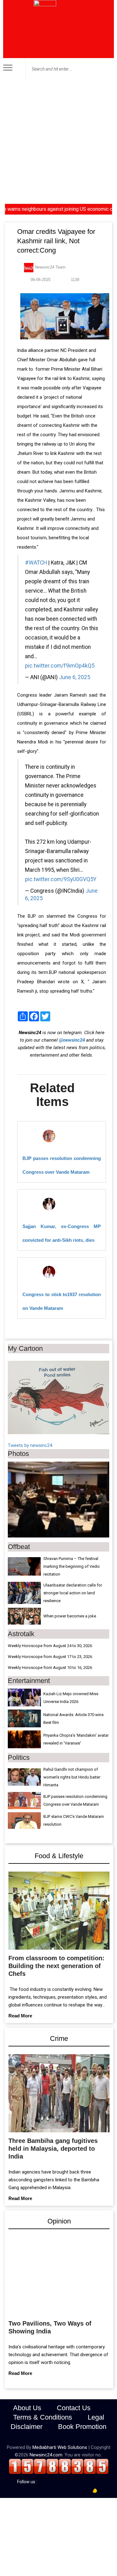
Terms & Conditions (43, 2418)
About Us (27, 2408)
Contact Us (74, 2408)
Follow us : (28, 2482)
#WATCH (36, 563)
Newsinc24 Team (49, 267)
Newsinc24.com (46, 2455)
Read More (20, 2016)
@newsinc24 (72, 1040)
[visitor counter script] (59, 2466)
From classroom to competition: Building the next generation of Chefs (56, 1966)
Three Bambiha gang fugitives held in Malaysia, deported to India (53, 2149)
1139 (74, 280)
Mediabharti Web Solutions (60, 2448)
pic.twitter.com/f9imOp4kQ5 (60, 666)
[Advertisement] (58, 142)
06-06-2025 (40, 280)
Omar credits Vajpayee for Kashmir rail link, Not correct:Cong (56, 241)
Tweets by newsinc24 (30, 1445)
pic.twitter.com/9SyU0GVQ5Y (61, 879)
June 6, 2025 (75, 677)
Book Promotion (82, 2427)
